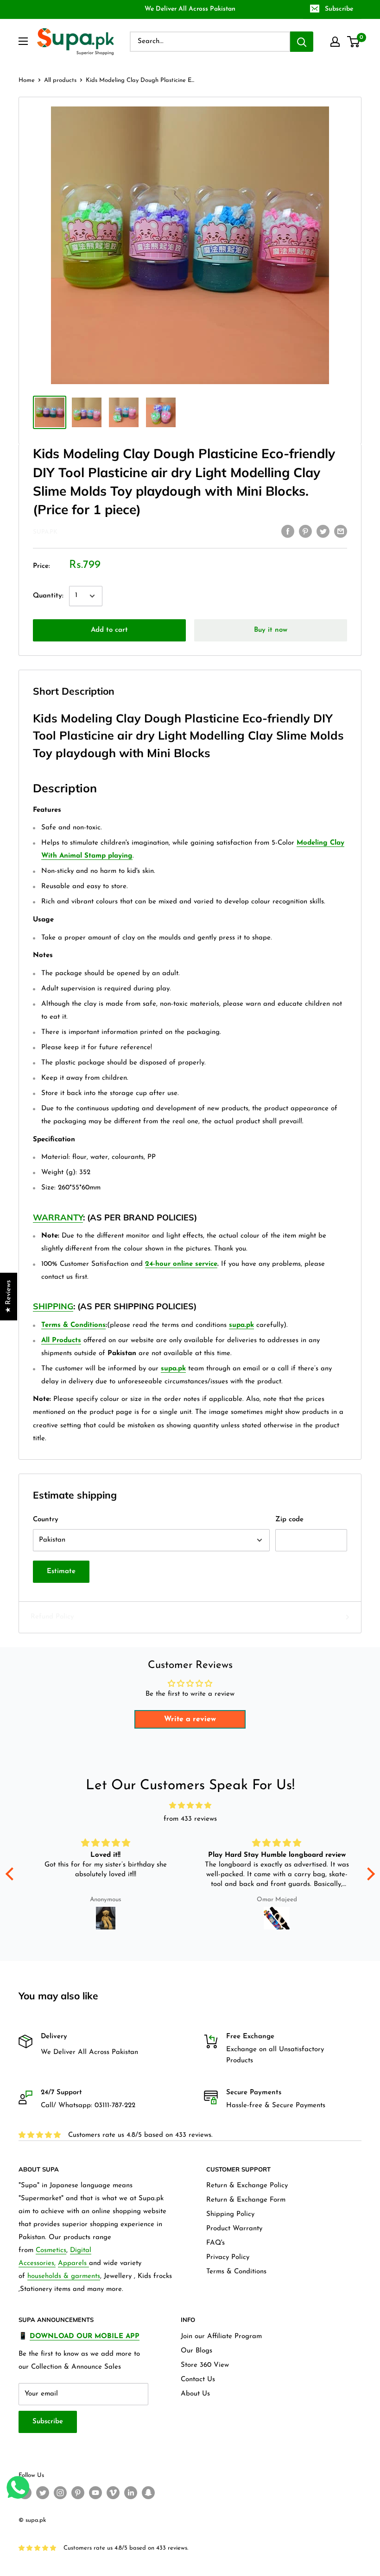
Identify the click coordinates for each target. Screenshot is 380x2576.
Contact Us (198, 2380)
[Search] (302, 42)
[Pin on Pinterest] (305, 531)
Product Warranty (234, 2229)
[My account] (335, 42)
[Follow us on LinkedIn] (131, 2493)
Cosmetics (51, 2250)
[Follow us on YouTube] (95, 2493)
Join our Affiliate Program (221, 2336)
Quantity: (48, 596)
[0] (354, 42)
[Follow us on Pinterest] (78, 2493)
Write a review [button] (190, 1719)
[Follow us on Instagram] (60, 2493)
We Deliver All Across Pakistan (190, 9)
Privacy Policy (228, 2257)
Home (27, 80)
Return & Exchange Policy (247, 2186)
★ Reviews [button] (9, 1297)
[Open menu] (23, 41)
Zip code (289, 1520)
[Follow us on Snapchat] (148, 2493)
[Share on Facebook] (288, 531)
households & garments (64, 2276)
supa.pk (45, 532)
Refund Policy (52, 1617)
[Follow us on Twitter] (43, 2493)
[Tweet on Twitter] (323, 531)
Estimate (61, 1571)
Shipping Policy (230, 2214)
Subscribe (339, 9)
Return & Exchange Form (246, 2200)
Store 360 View (205, 2365)
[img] (190, 1806)
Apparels (73, 2263)
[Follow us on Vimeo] (113, 2493)
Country (46, 1520)
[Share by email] (341, 531)
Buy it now (271, 630)
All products (60, 80)
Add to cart (109, 630)
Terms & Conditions (236, 2272)
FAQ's (215, 2243)
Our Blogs (196, 2351)
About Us (195, 2394)
